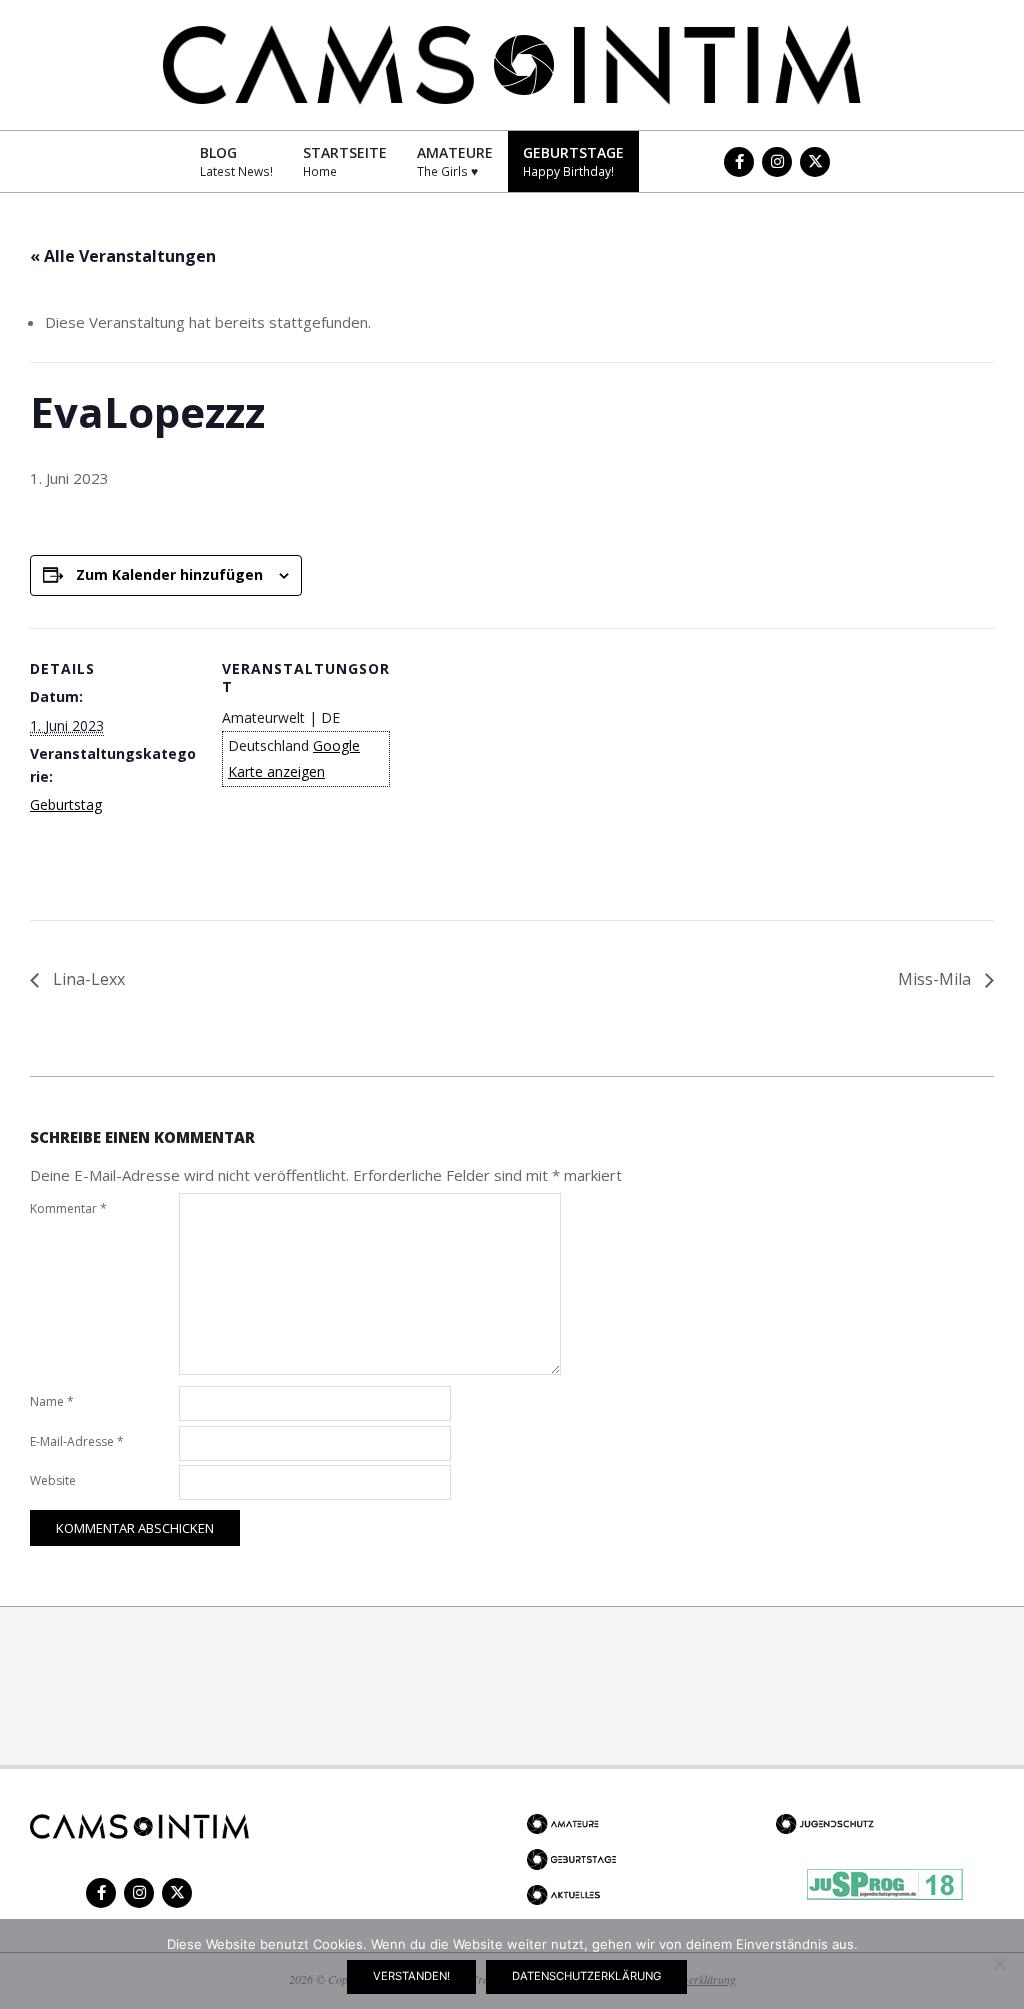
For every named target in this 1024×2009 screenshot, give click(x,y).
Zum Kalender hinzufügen (169, 574)
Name (52, 1401)
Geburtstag (66, 804)
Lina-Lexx (87, 979)
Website (53, 1480)
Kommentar (68, 1208)
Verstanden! (411, 1976)
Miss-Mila (936, 979)
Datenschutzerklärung (586, 1976)
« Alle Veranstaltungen (123, 256)
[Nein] (999, 1964)
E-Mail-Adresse (77, 1441)
